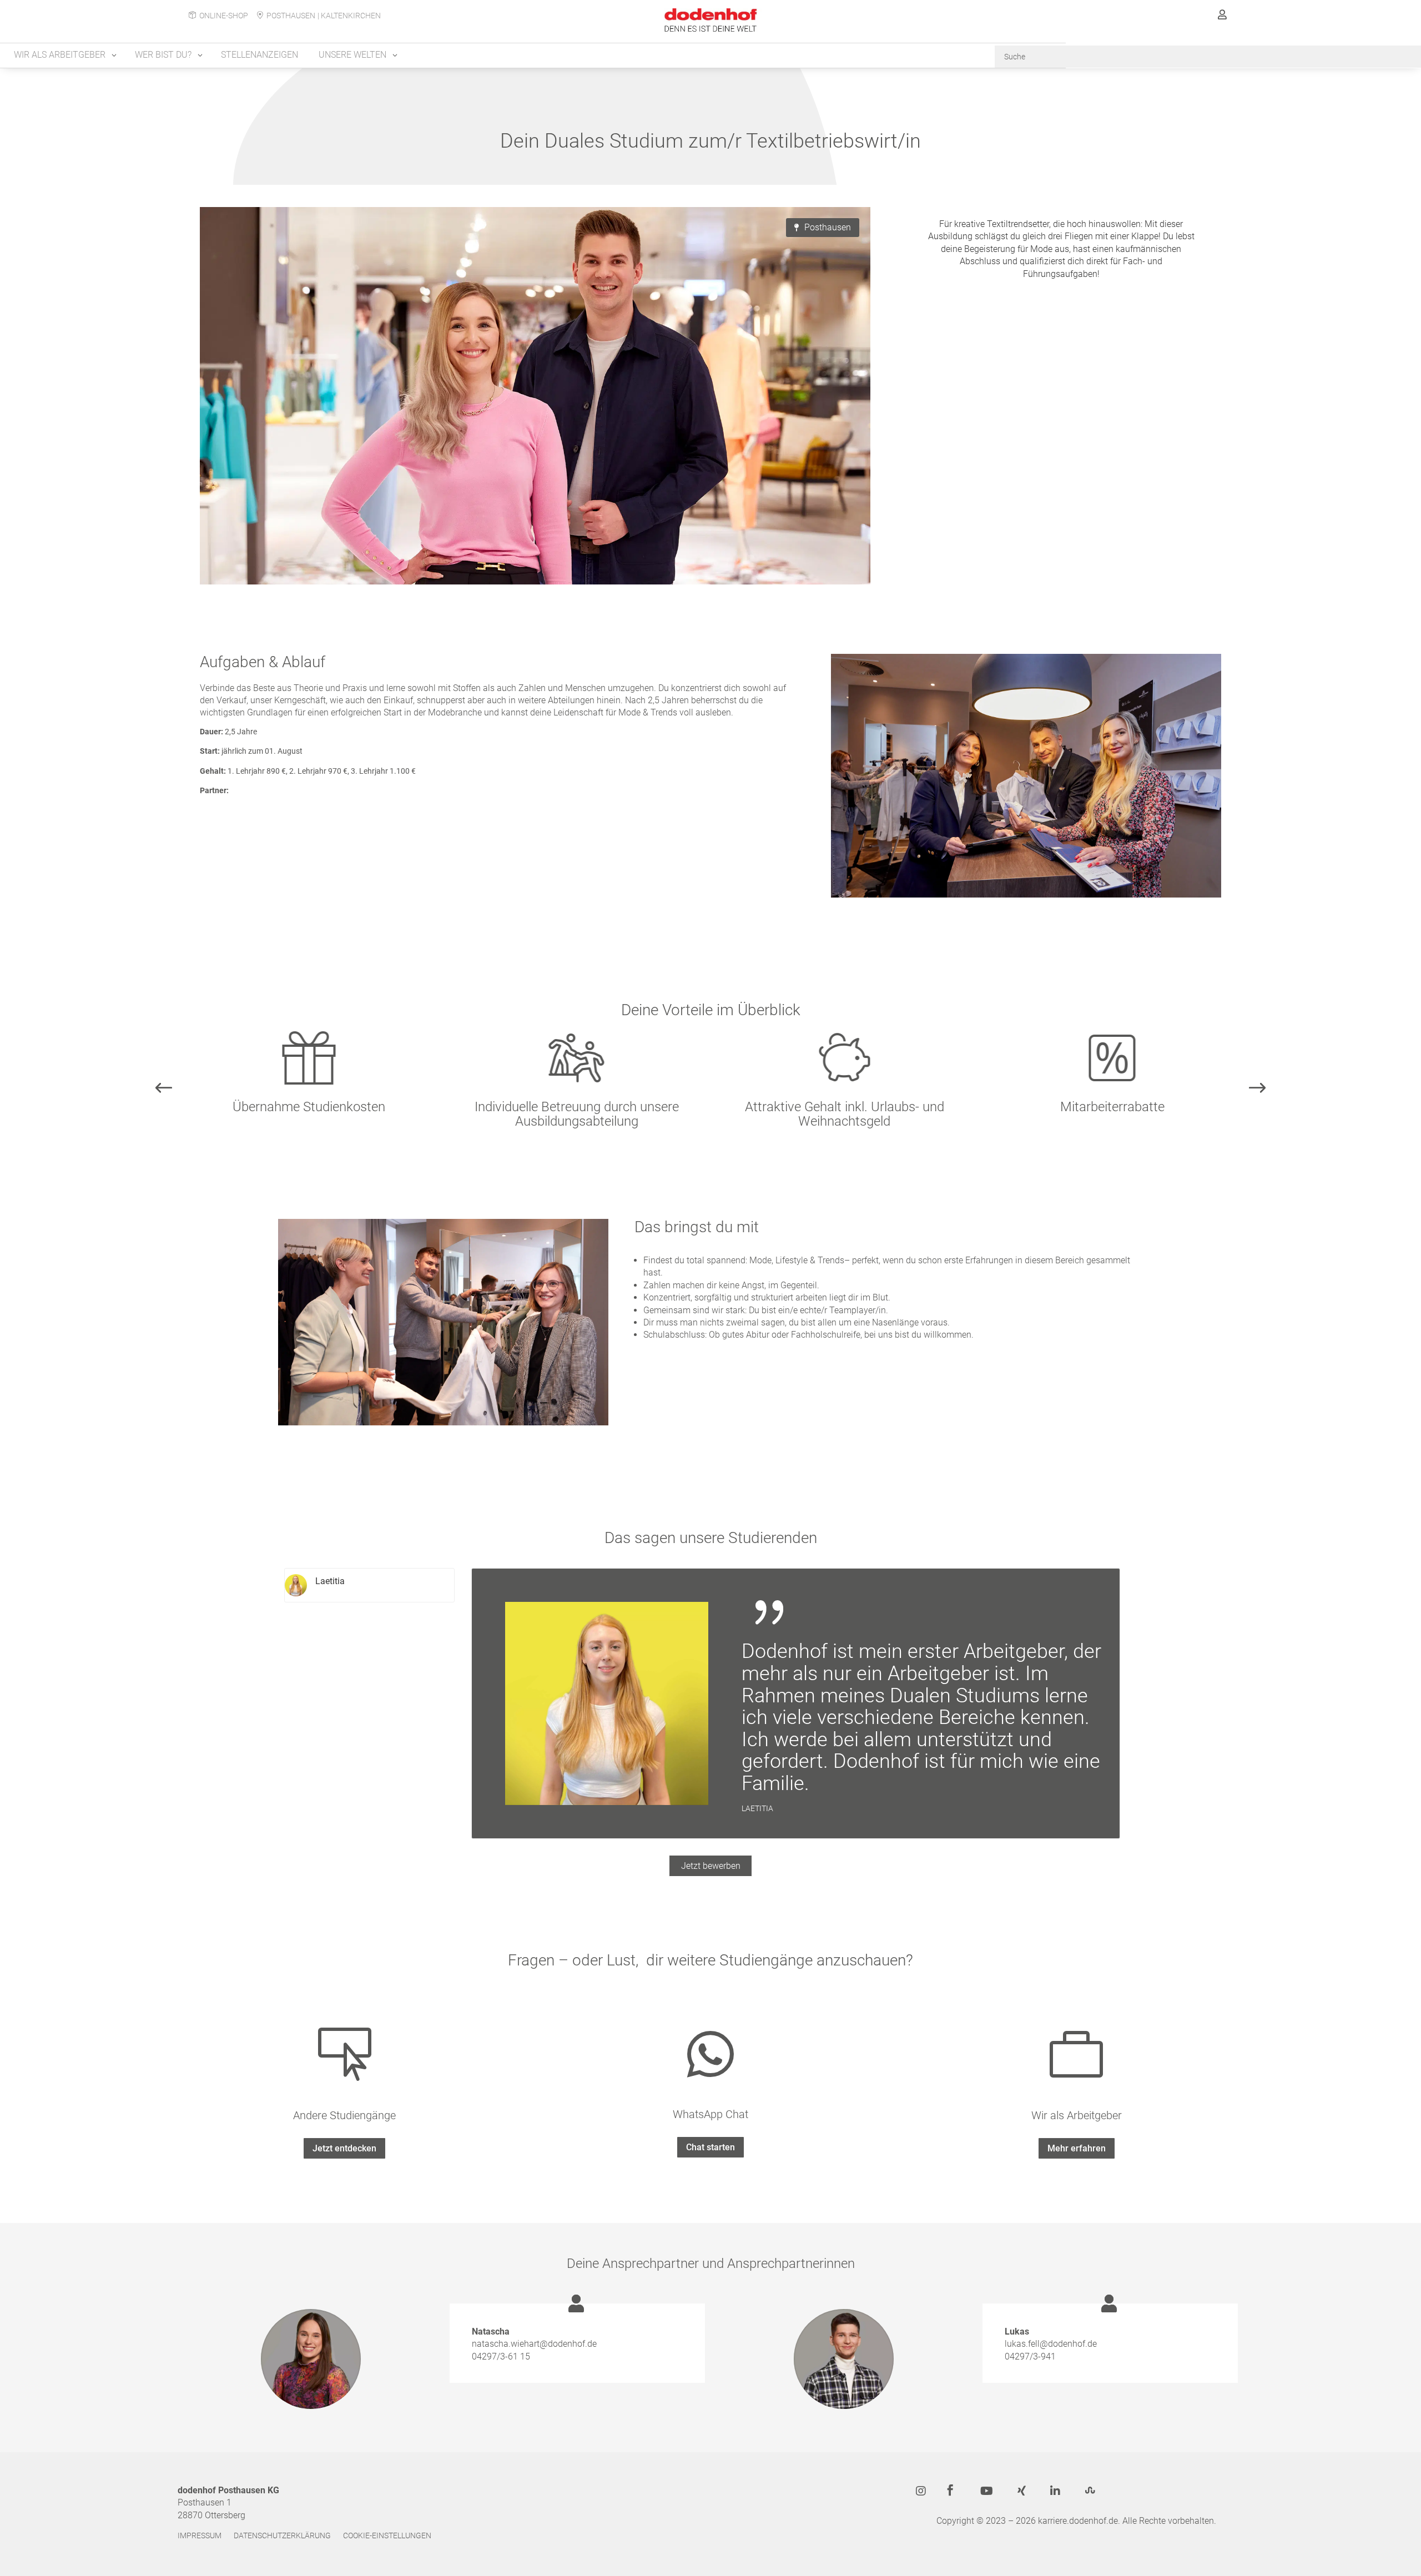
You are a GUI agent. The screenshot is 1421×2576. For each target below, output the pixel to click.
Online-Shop (224, 16)
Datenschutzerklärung (282, 2536)
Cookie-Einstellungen (387, 2536)
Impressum (200, 2536)
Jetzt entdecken (344, 2148)
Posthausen (291, 16)
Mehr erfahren (1077, 2148)
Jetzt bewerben (711, 1866)
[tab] (369, 1585)
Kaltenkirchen (351, 16)
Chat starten (710, 2147)
